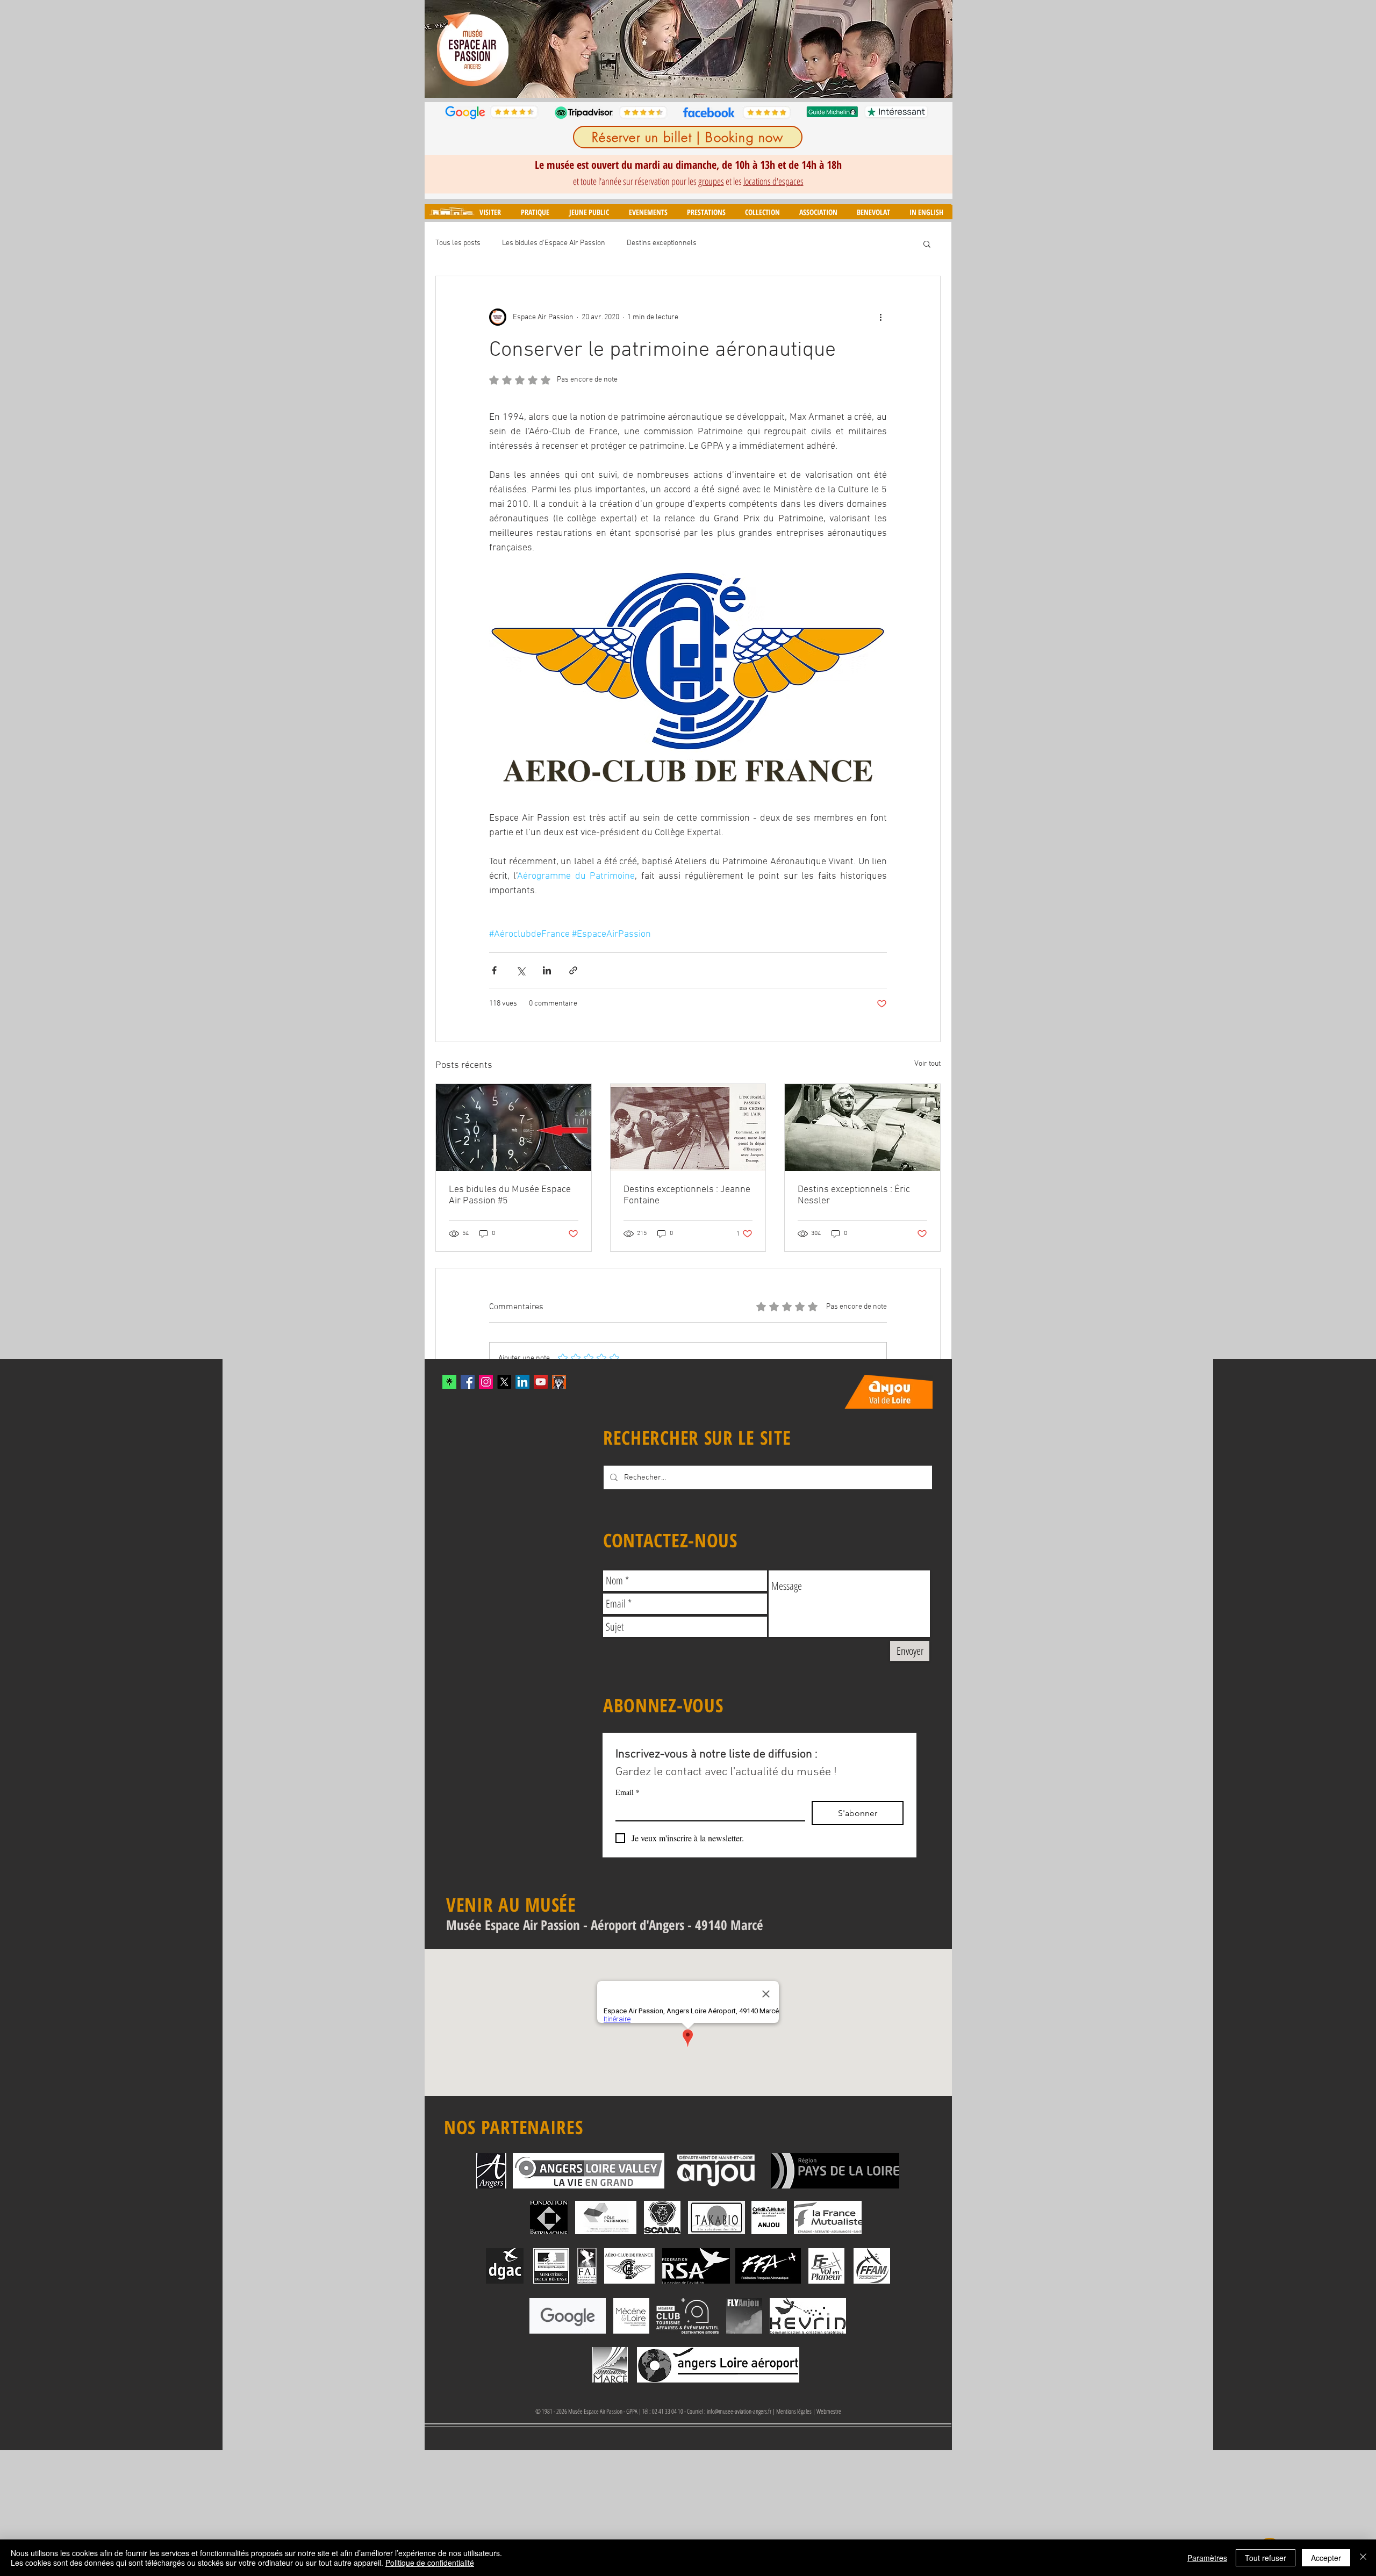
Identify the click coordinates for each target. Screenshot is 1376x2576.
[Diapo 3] (671, 81)
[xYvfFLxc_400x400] (449, 1382)
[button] (490, 212)
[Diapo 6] (708, 81)
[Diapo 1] (645, 81)
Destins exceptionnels (662, 243)
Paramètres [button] (1207, 2558)
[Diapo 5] (696, 81)
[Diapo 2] (659, 81)
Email (628, 1792)
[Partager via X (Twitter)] (521, 970)
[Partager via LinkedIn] (547, 970)
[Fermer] (1363, 2558)
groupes (711, 181)
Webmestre (829, 2411)
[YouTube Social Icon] (541, 1382)
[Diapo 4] (683, 81)
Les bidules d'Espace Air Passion (554, 243)
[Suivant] (937, 49)
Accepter (1326, 2558)
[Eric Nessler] (862, 1128)
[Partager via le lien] (573, 970)
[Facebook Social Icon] (468, 1382)
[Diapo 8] (733, 81)
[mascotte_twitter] (559, 1382)
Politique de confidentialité (430, 2563)
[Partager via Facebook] (494, 970)
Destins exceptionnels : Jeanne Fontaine (687, 1195)
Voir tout (927, 1064)
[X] (504, 1382)
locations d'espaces (773, 181)
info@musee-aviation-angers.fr (739, 2411)
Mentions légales (794, 2411)
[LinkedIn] (522, 1382)
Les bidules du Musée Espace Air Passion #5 (510, 1195)
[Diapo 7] (721, 81)
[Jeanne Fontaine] (688, 1128)
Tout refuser (1266, 2558)
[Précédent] (440, 49)
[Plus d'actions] (880, 317)
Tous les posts (458, 243)
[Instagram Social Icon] (486, 1382)
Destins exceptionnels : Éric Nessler (854, 1195)
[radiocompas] (514, 1128)
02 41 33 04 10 (668, 2411)
